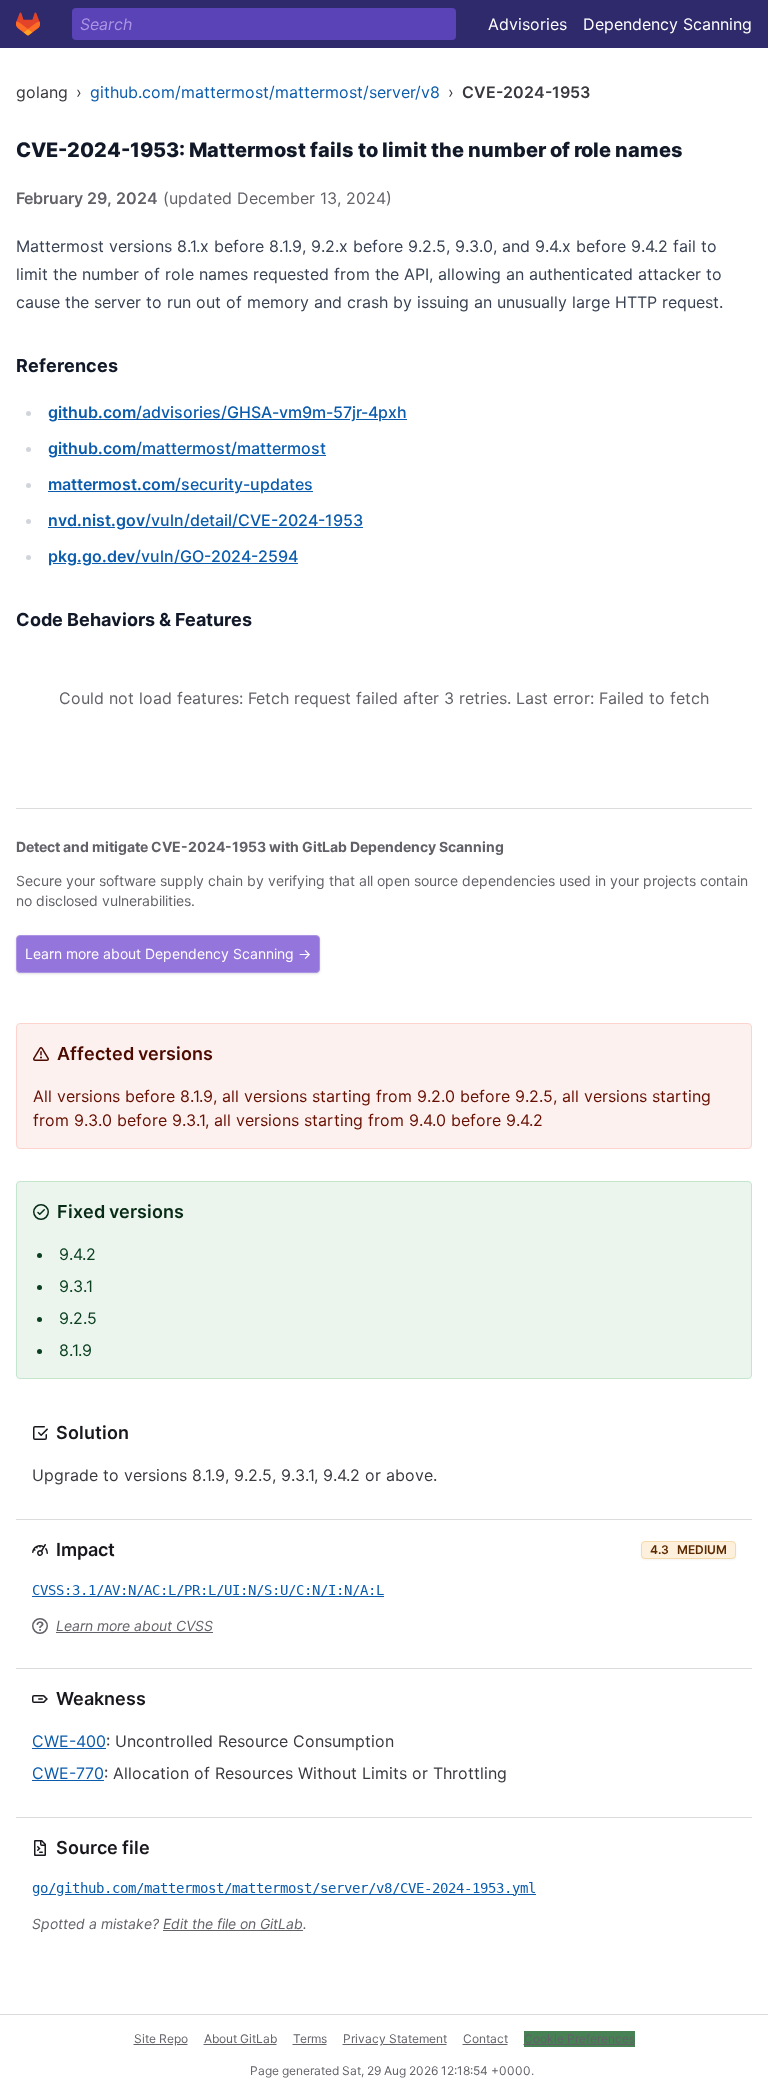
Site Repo (161, 2038)
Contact (485, 2038)
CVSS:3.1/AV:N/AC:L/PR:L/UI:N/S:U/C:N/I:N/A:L (208, 1590)
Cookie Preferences (579, 2038)
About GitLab (240, 2038)
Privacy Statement (395, 2038)
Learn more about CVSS (134, 1625)
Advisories (527, 24)
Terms (310, 2038)
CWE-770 (68, 1773)
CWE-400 (69, 1741)
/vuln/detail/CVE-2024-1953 (205, 520)
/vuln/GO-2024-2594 (173, 556)
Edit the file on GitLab (233, 1923)
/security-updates (180, 484)
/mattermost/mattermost (187, 448)
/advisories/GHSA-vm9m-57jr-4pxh (227, 412)
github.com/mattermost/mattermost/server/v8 (265, 92)
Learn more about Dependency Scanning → (168, 953)
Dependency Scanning (667, 24)
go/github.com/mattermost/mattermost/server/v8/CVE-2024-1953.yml (284, 1888)
